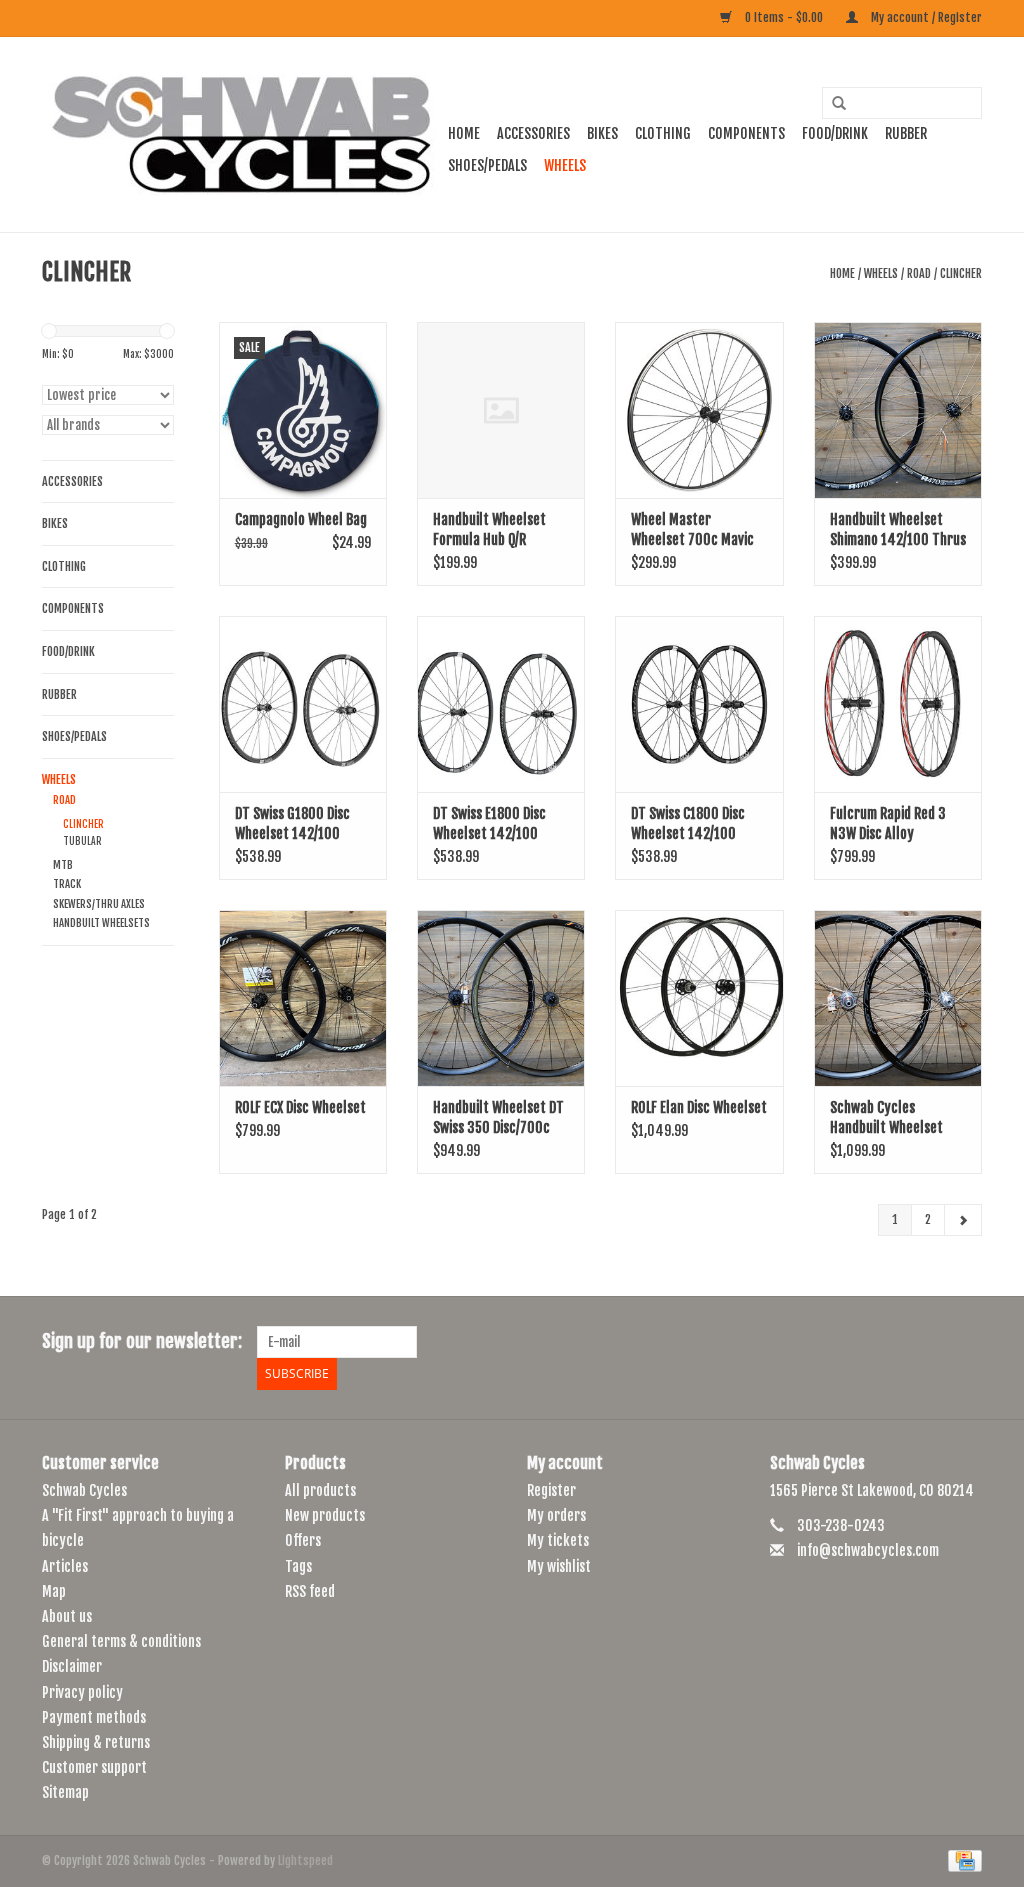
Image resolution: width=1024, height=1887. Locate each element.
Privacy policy (82, 1692)
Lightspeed (305, 1860)
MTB (63, 865)
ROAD (919, 273)
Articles (65, 1566)
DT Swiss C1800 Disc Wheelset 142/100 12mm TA (688, 824)
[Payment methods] (961, 1861)
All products (320, 1490)
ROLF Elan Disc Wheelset (699, 1107)
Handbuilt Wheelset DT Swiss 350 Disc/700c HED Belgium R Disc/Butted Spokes (498, 1118)
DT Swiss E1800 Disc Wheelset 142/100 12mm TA (489, 824)
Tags (298, 1566)
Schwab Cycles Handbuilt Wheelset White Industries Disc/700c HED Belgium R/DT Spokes (894, 1118)
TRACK (67, 884)
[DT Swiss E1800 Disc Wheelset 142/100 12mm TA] (501, 704)
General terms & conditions (121, 1641)
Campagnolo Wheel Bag (301, 519)
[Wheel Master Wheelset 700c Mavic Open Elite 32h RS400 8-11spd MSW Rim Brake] (699, 410)
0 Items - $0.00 (784, 17)
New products (325, 1515)
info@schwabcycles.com (868, 1550)
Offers (303, 1540)
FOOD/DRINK (835, 133)
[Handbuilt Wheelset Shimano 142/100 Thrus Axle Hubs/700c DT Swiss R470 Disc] (898, 410)
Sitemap (65, 1792)
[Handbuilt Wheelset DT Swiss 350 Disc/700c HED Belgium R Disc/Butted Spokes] (501, 998)
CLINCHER (961, 273)
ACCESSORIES (533, 133)
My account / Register (925, 17)
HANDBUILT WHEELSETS (101, 923)
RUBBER (906, 133)
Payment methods (94, 1717)
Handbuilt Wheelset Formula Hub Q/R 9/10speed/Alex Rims (491, 530)
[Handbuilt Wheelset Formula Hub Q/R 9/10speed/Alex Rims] (501, 410)
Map (54, 1591)
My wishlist (559, 1566)
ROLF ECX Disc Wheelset (300, 1107)
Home (464, 133)
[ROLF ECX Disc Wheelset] (303, 998)
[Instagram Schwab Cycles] (966, 1342)
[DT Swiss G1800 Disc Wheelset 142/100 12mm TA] (303, 704)
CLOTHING (663, 133)
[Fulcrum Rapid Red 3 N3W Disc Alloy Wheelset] (898, 704)
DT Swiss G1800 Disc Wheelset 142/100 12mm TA (292, 824)
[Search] (832, 104)
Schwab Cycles (84, 1490)
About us (67, 1616)
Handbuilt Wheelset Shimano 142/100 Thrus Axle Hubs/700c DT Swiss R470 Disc (898, 530)
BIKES (602, 133)
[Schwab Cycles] (242, 134)
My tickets (558, 1540)
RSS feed (310, 1591)
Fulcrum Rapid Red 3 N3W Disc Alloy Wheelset (888, 824)
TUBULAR (82, 841)
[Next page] (963, 1220)
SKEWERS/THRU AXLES (99, 904)
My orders (556, 1515)
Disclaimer (72, 1666)
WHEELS (565, 165)
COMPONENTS (746, 133)
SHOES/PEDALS (487, 165)
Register (551, 1490)
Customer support (94, 1767)
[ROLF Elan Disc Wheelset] (699, 998)
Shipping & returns (96, 1742)
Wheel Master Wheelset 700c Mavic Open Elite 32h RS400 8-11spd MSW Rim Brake (698, 530)
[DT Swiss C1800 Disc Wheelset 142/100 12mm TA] (699, 704)
